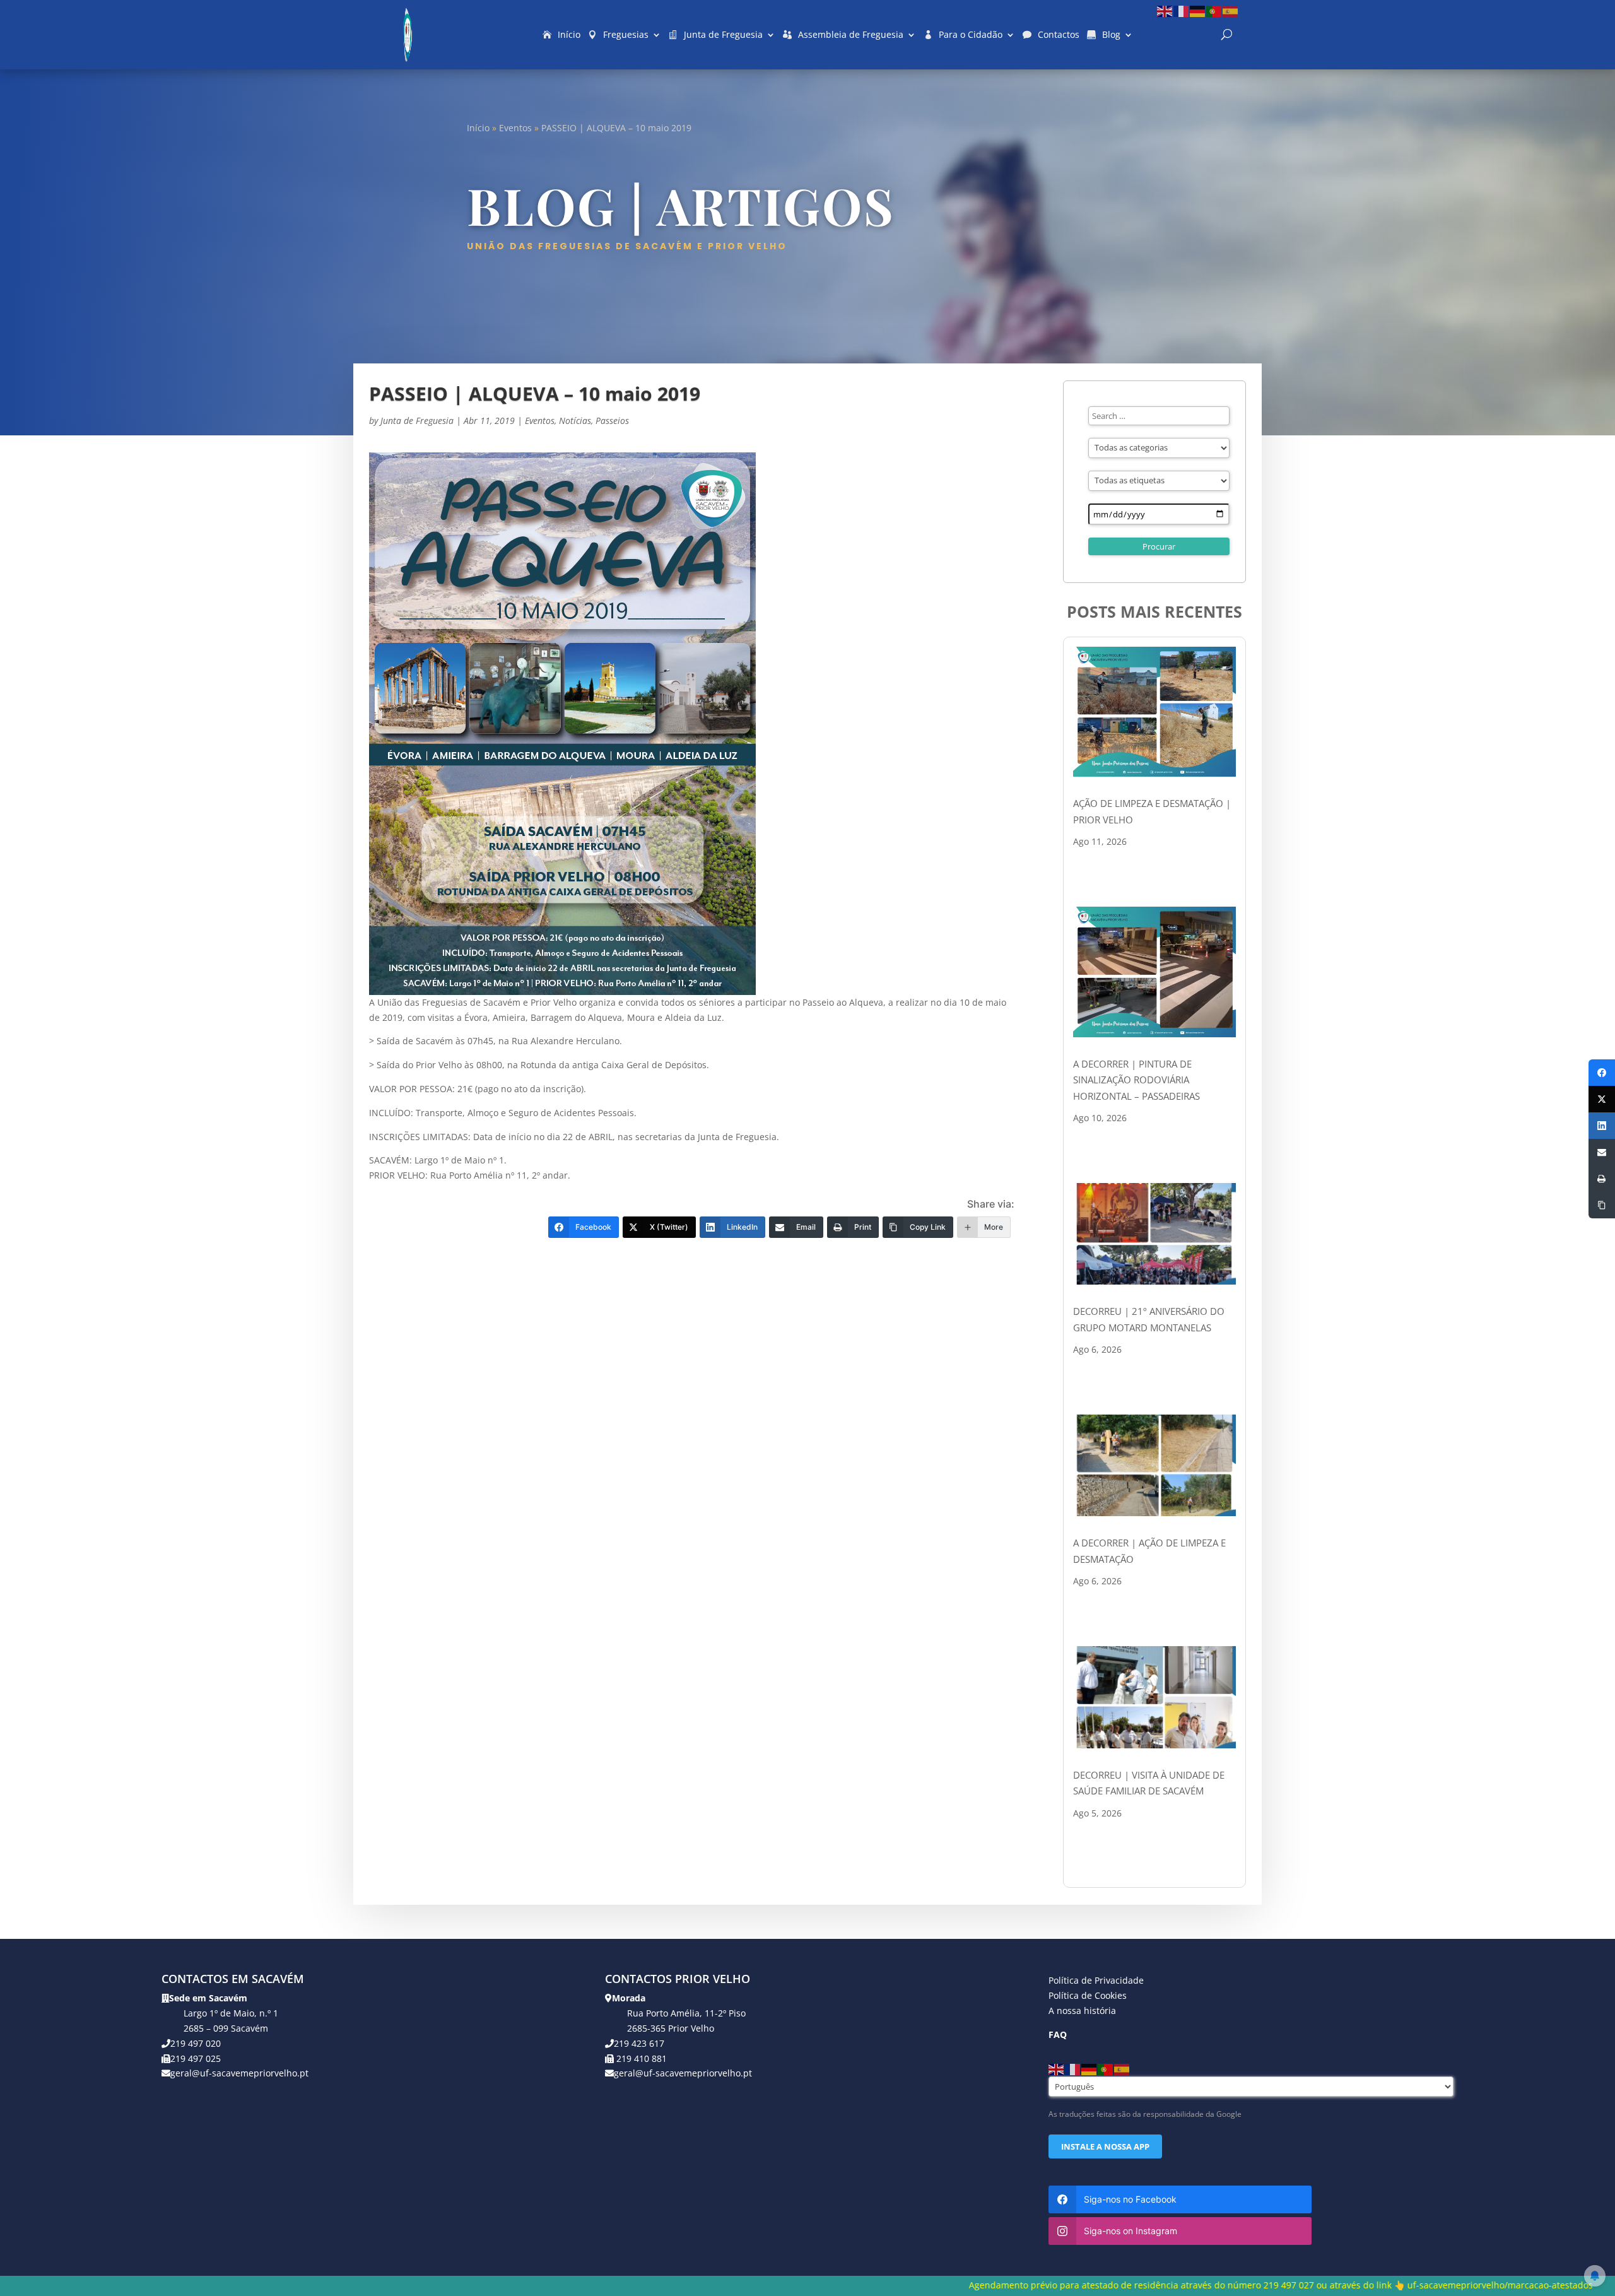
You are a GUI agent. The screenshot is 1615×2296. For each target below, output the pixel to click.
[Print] (1602, 1179)
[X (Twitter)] (1602, 1099)
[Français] (1182, 10)
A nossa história (1082, 2010)
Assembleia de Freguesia (851, 34)
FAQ (1058, 2034)
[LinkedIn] (1602, 1126)
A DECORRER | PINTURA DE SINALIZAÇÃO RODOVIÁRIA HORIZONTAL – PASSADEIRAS (1136, 1080)
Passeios (612, 421)
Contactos (1059, 34)
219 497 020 (196, 2043)
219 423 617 (639, 2043)
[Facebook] (1602, 1073)
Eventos (515, 128)
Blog (1111, 34)
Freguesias (626, 34)
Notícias (575, 421)
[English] (1165, 10)
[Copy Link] (1602, 1205)
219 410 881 (640, 2058)
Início (569, 34)
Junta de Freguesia (723, 34)
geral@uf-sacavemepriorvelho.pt (239, 2073)
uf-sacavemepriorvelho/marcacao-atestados (1176, 2285)
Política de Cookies (1088, 1995)
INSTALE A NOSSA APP (1105, 2146)
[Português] (1214, 10)
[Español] (1231, 10)
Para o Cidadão (971, 34)
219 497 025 (196, 2058)
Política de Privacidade (1096, 1980)
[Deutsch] (1198, 10)
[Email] (1602, 1152)
